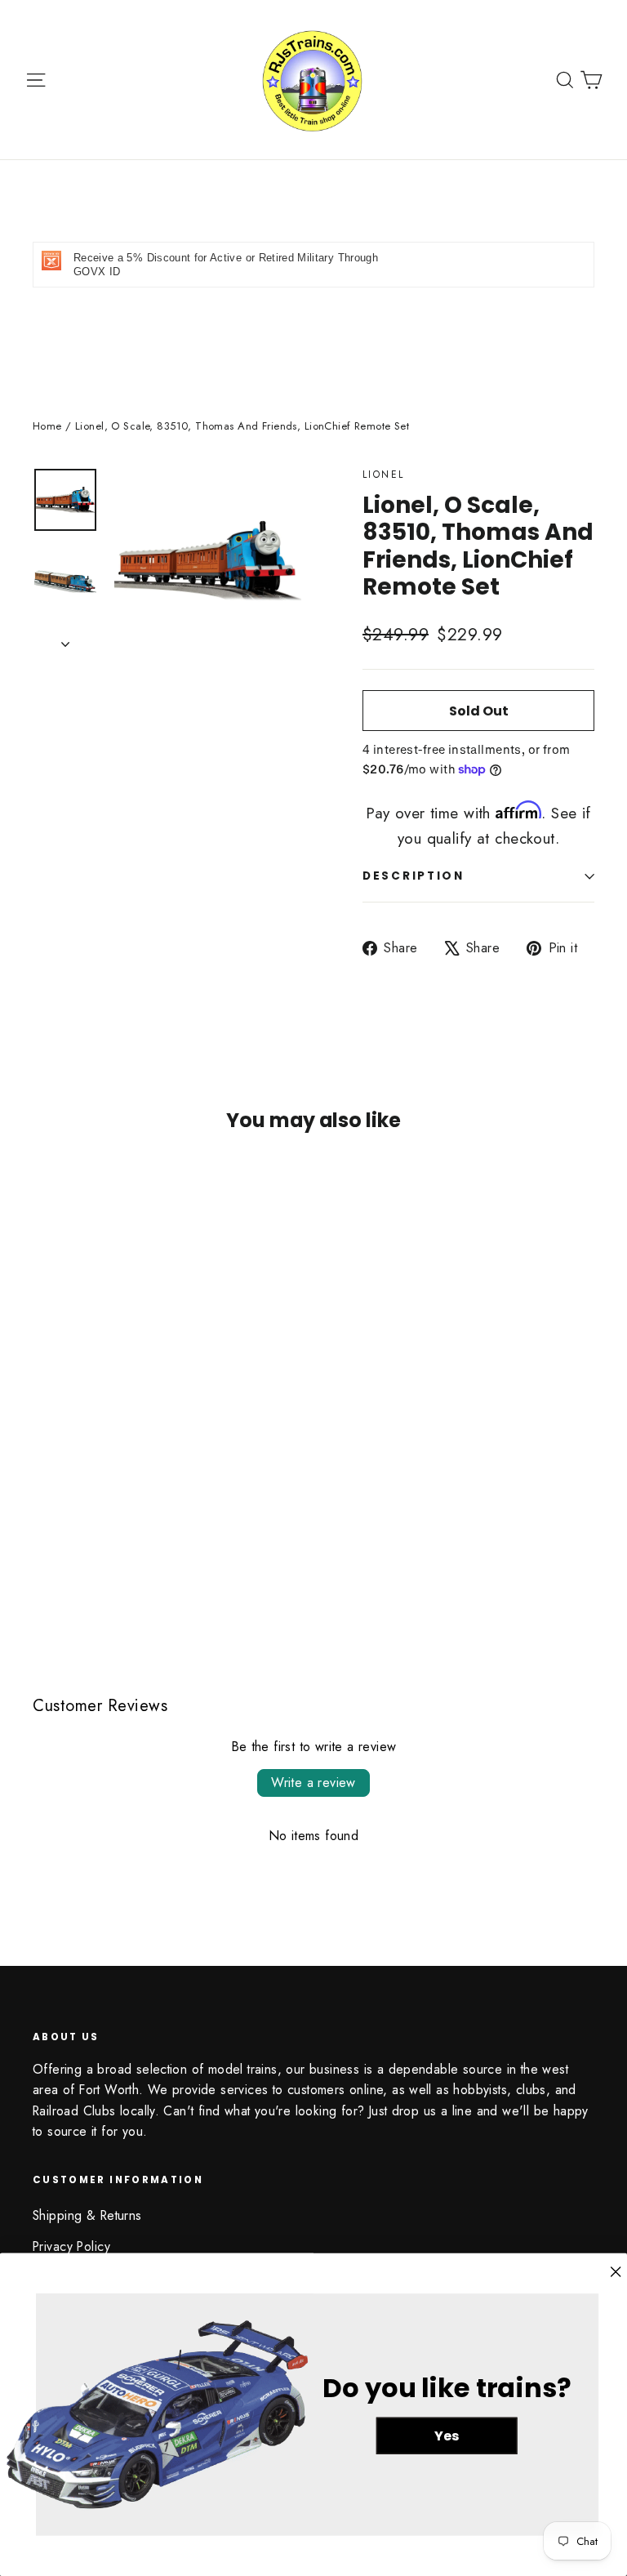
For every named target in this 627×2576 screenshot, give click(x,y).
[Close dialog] (616, 2272)
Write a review (313, 1783)
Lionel (383, 475)
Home (47, 426)
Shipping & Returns (87, 2215)
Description (414, 876)
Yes (447, 2436)
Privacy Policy (71, 2246)
